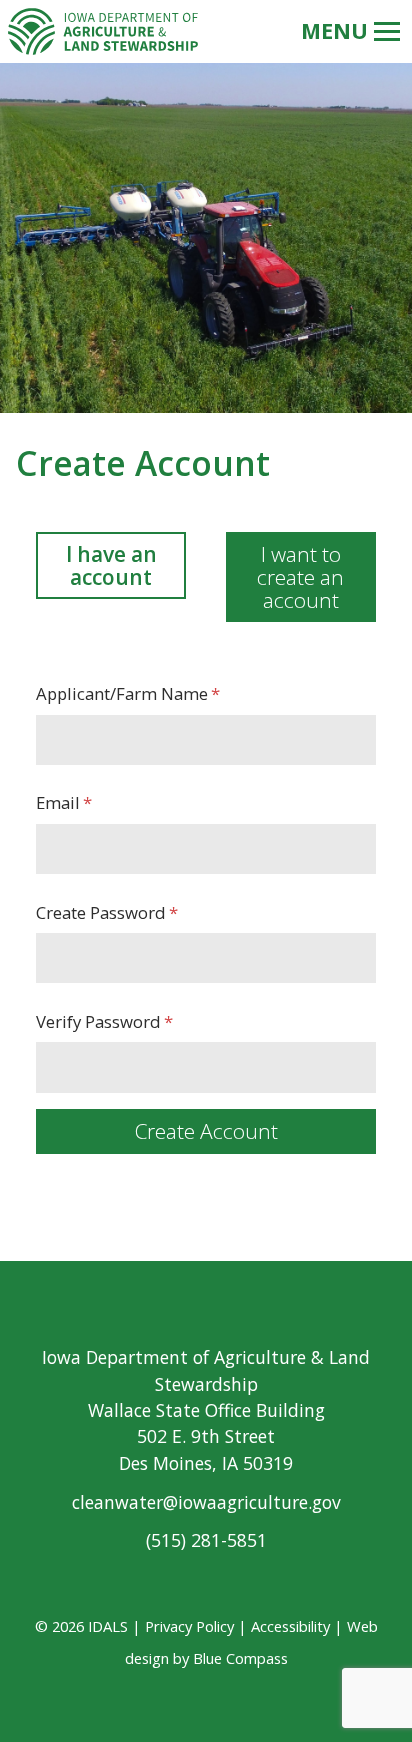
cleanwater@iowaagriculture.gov (206, 1502)
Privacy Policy (189, 1626)
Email (58, 802)
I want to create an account (300, 577)
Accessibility (290, 1626)
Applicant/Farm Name (122, 693)
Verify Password (98, 1021)
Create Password (101, 912)
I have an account (111, 565)
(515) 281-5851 (206, 1540)
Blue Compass (240, 1658)
